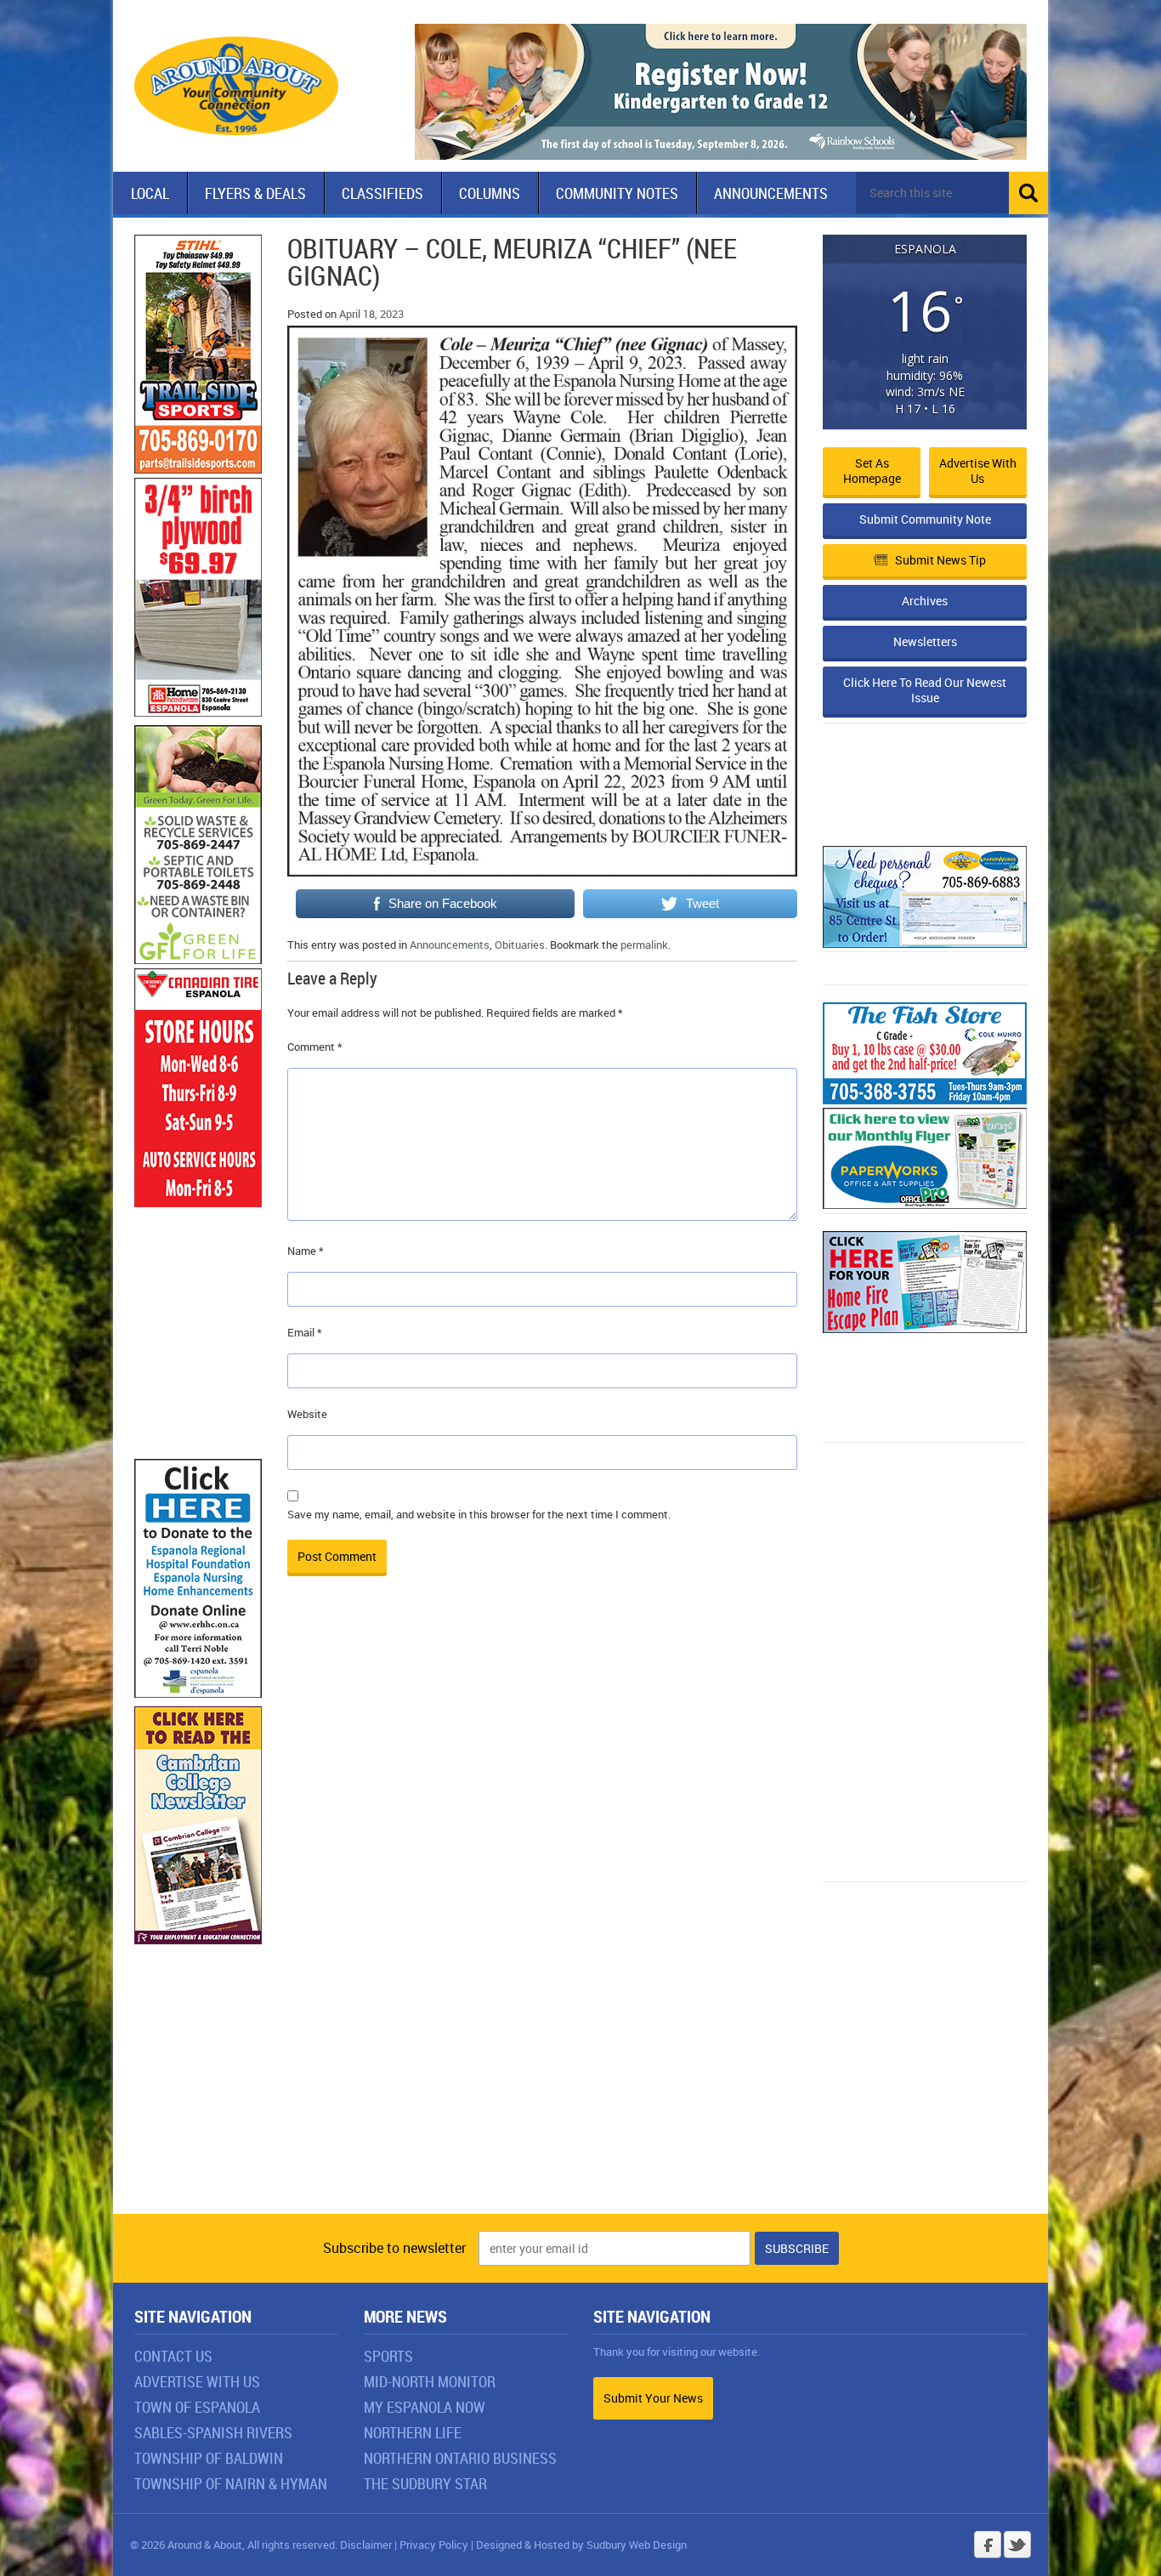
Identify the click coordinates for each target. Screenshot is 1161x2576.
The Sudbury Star (425, 2483)
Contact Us (173, 2356)
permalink (644, 945)
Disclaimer (366, 2545)
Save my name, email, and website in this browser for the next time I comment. (479, 1514)
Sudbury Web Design (637, 2545)
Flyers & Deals (255, 193)
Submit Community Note (925, 519)
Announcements (771, 193)
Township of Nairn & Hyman (231, 2483)
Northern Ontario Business (460, 2458)
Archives (925, 601)
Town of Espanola (197, 2407)
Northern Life (413, 2432)
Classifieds (382, 193)
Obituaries (520, 945)
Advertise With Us (197, 2381)
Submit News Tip (940, 560)
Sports (388, 2356)
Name (306, 1251)
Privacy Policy (434, 2545)
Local (150, 193)
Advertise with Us (978, 471)
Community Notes (617, 193)
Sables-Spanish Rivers (213, 2432)
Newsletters (925, 641)
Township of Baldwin (209, 2458)
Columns (490, 193)
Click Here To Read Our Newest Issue (925, 690)
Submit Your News (653, 2398)
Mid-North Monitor (430, 2381)
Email (305, 1332)
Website (307, 1414)
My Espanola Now (425, 2407)
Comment (315, 1047)
